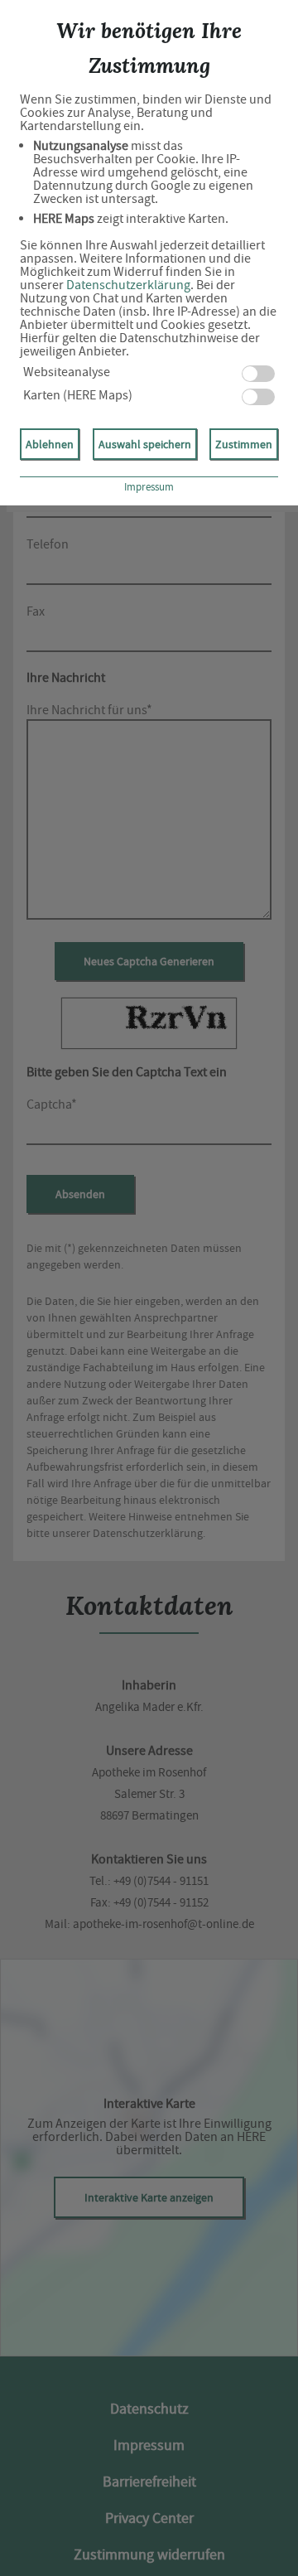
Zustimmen (244, 444)
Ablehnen (50, 444)
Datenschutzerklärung (128, 285)
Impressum (149, 487)
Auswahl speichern (145, 444)
